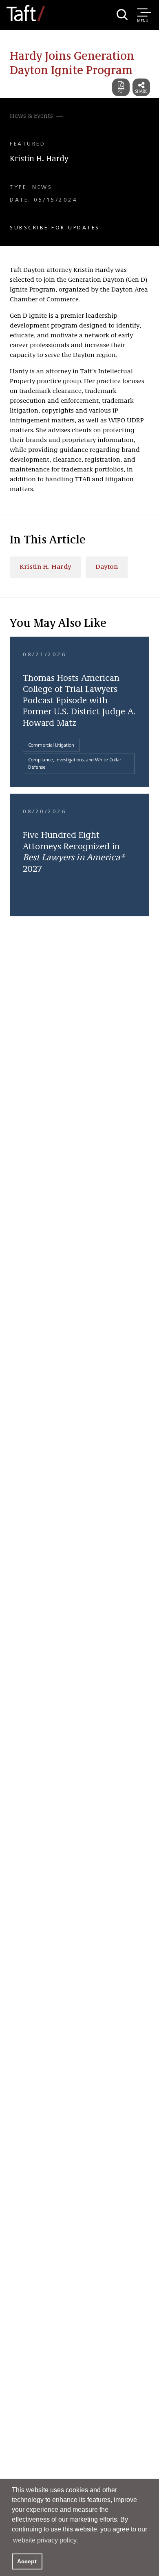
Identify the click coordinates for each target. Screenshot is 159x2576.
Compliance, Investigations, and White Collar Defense (75, 764)
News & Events (31, 116)
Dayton (107, 567)
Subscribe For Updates (55, 228)
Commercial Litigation (51, 745)
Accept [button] (27, 2561)
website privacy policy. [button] (45, 2540)
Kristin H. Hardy (39, 159)
